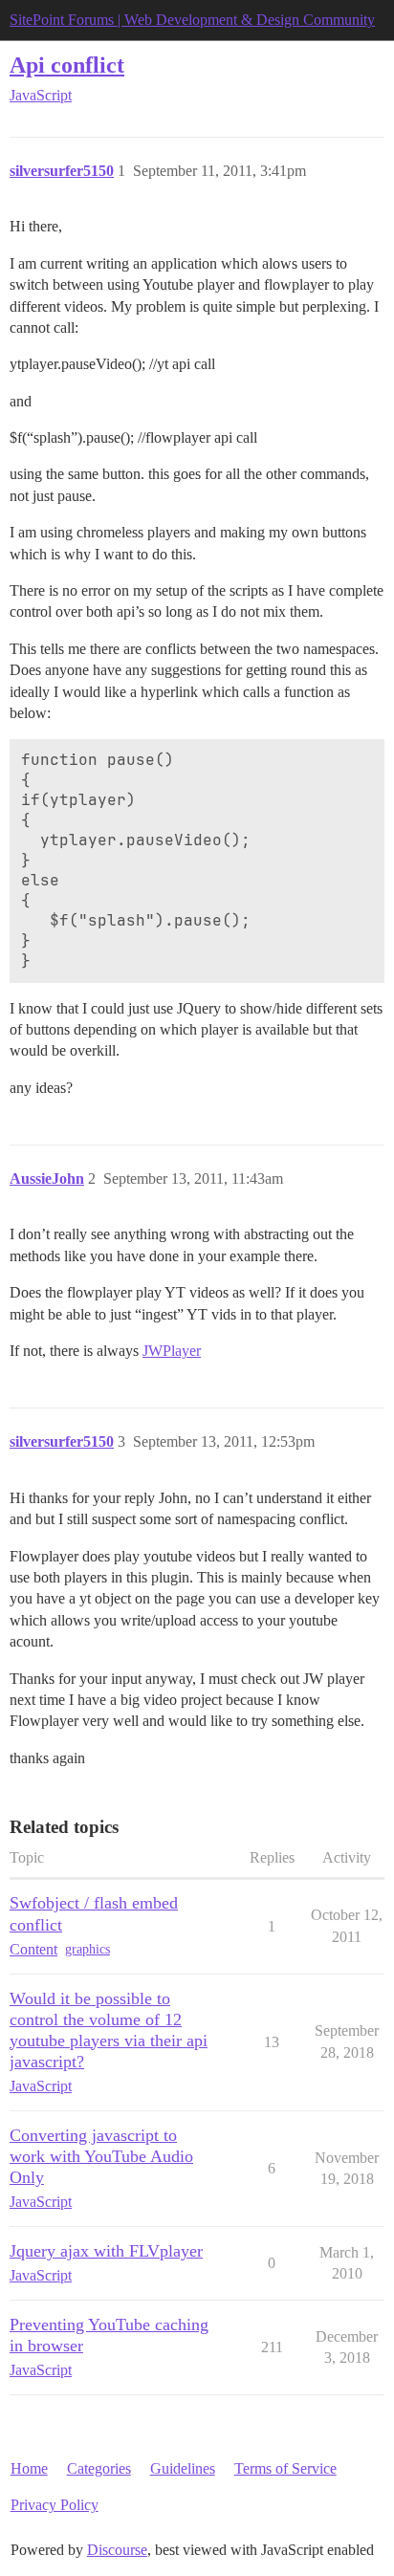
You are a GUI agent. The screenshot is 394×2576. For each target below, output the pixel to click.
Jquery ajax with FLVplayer (106, 2251)
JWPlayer (172, 1351)
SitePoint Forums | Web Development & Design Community (192, 20)
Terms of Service (285, 2468)
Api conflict (67, 65)
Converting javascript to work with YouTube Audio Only (101, 2156)
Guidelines (183, 2468)
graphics (88, 1949)
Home (29, 2468)
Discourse (117, 2550)
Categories (99, 2468)
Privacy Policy (55, 2505)
